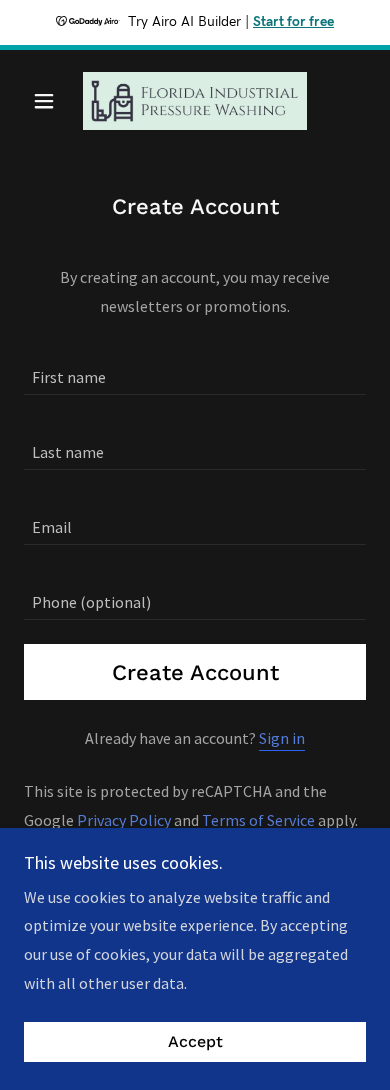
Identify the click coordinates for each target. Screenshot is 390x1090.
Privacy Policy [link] (124, 820)
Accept (195, 1042)
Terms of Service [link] (258, 820)
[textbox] (195, 369)
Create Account (195, 672)
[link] (195, 101)
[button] (49, 101)
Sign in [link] (282, 738)
